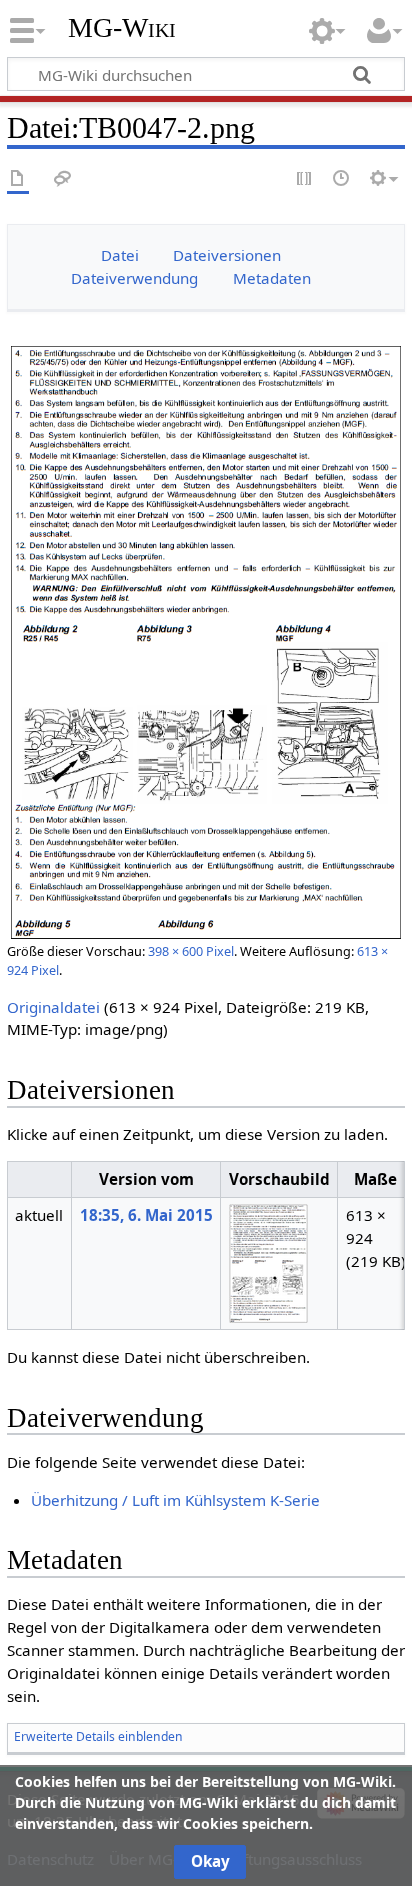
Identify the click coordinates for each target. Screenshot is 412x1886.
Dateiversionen (227, 255)
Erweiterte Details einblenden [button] (98, 1736)
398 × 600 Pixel (191, 951)
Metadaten (272, 278)
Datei (120, 255)
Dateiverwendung (134, 278)
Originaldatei (53, 1007)
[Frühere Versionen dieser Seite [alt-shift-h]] (342, 179)
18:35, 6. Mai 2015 (146, 1215)
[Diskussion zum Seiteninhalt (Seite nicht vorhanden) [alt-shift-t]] (63, 179)
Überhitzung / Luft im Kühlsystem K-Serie (175, 1500)
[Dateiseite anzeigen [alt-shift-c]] (18, 179)
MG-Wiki (122, 27)
